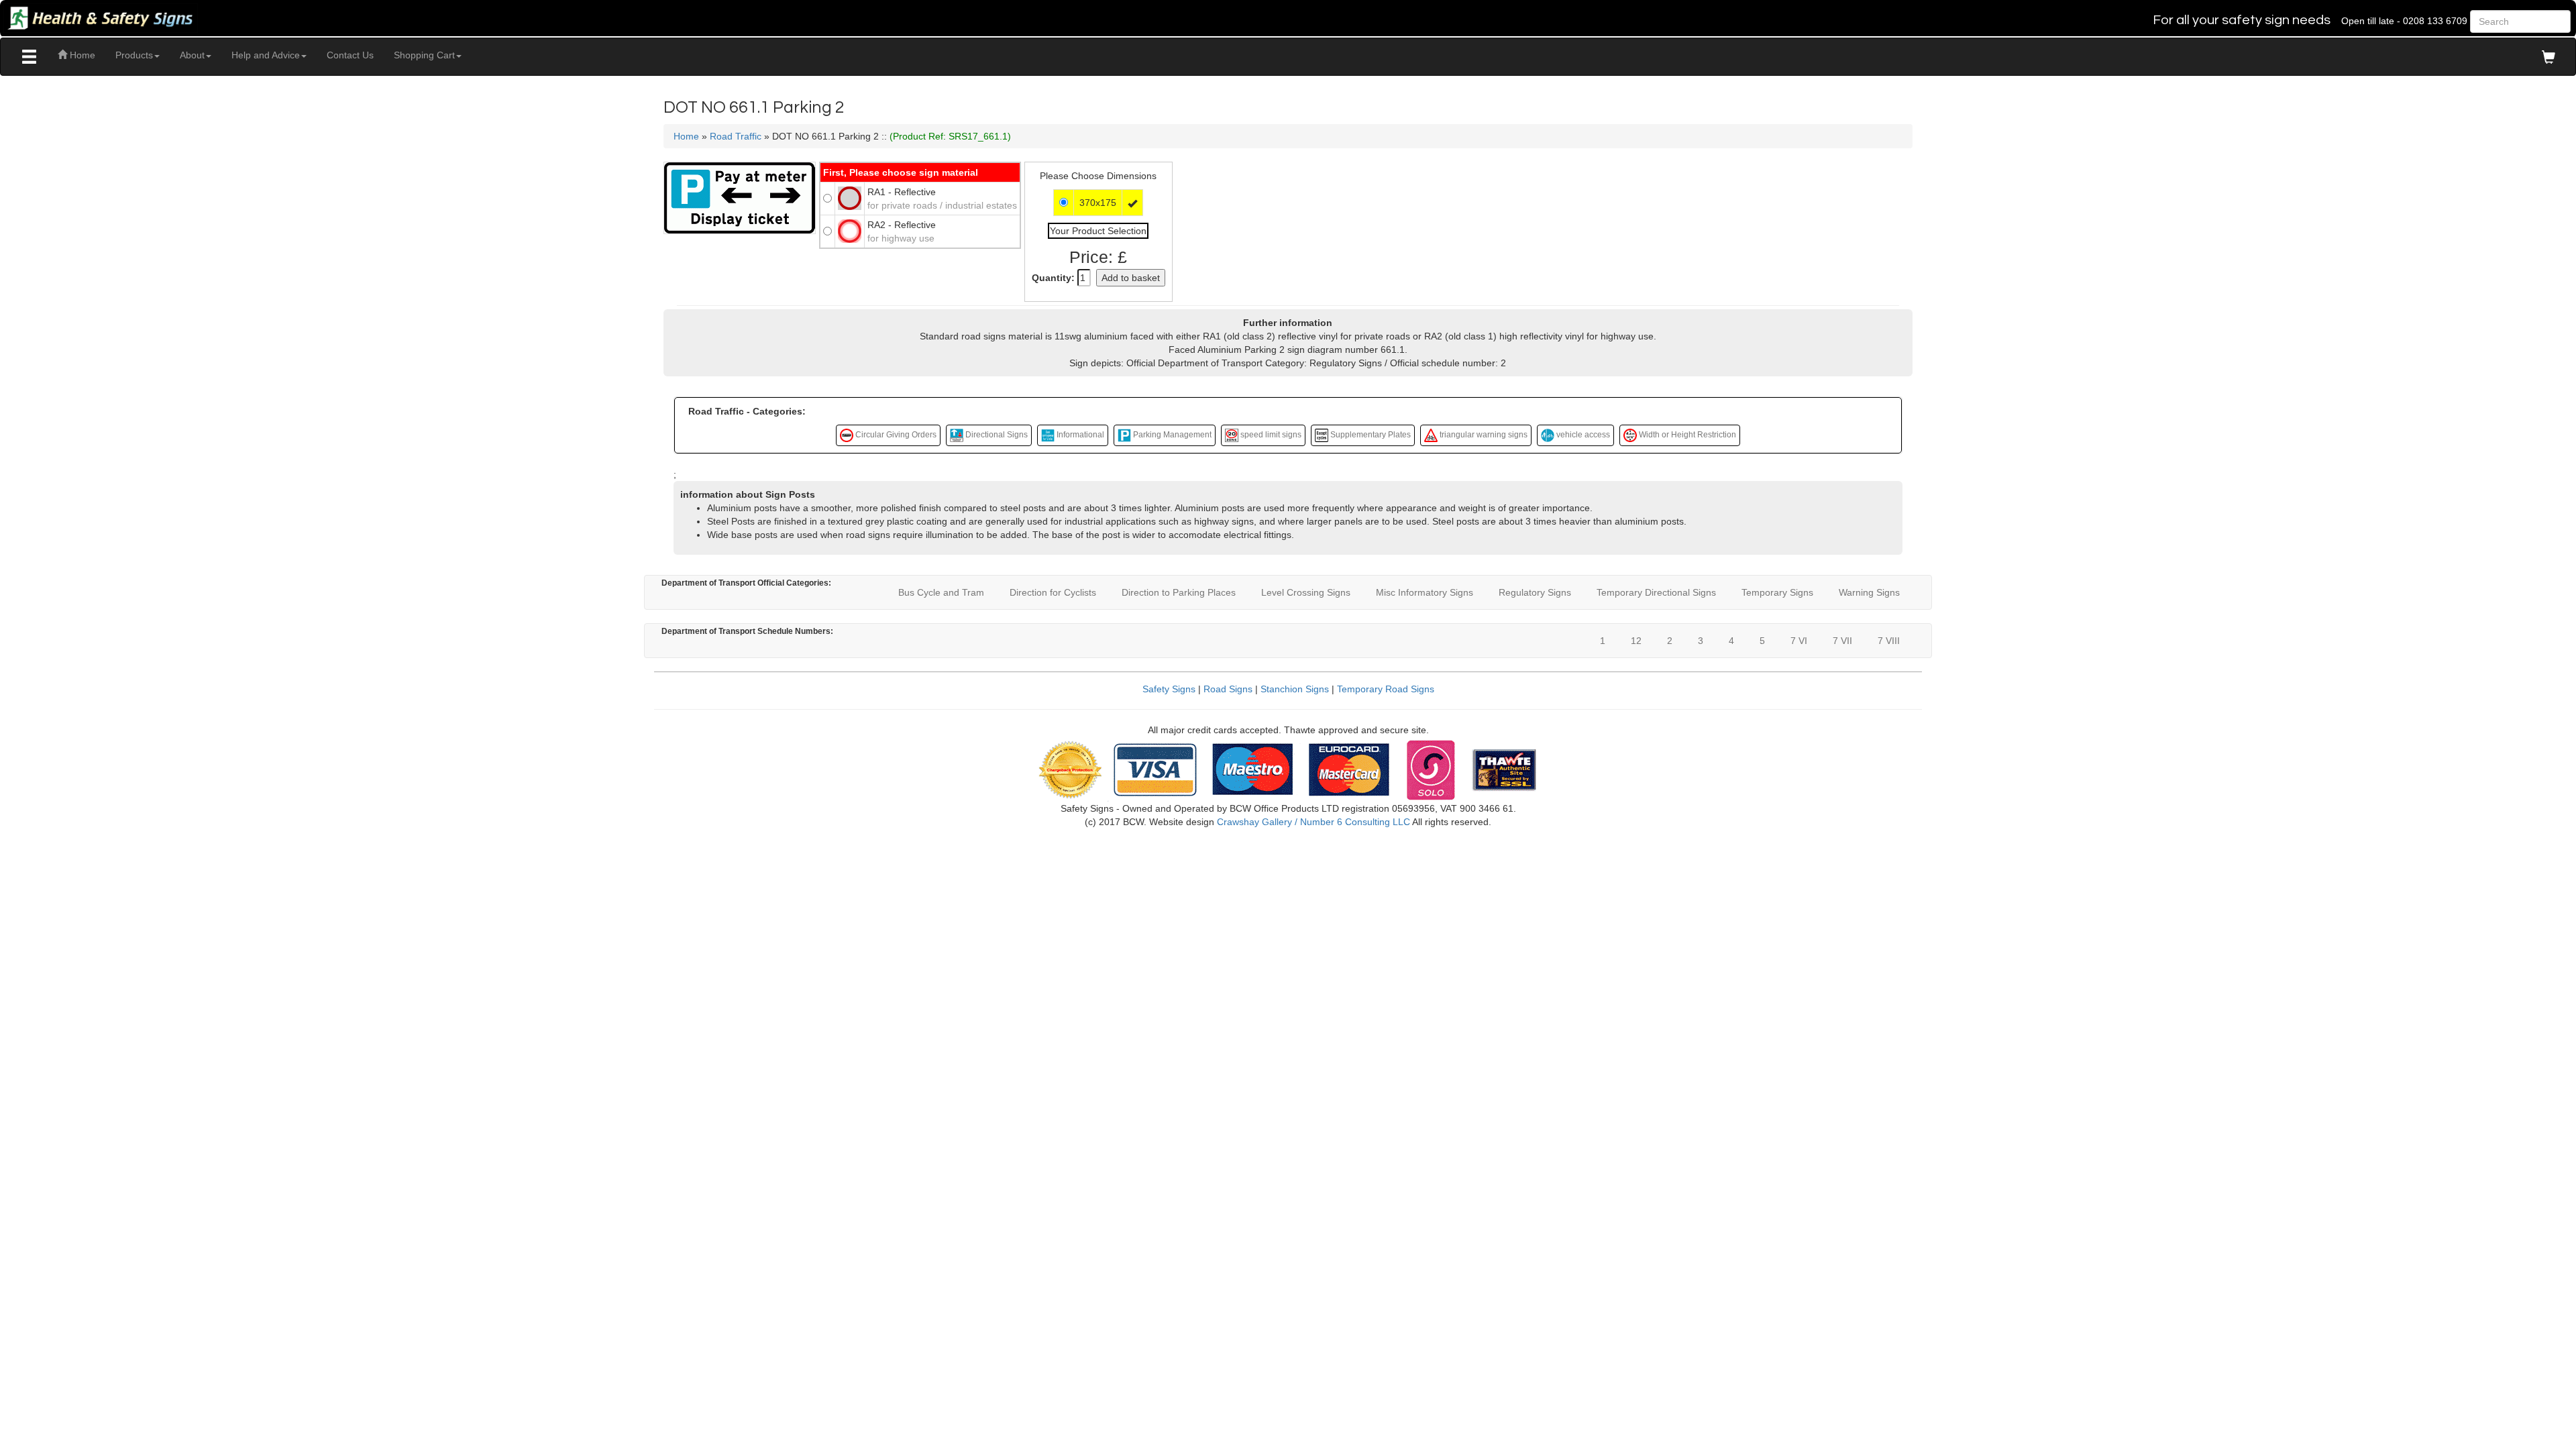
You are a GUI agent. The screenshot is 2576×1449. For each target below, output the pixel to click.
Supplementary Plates (1370, 435)
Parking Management (1171, 435)
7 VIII (1889, 641)
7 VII (1842, 641)
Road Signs (1228, 689)
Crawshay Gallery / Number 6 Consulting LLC (1313, 822)
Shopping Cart (424, 55)
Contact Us (350, 55)
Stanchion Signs (1295, 689)
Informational (1079, 435)
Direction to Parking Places (1179, 592)
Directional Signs (996, 435)
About (192, 55)
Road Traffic (736, 136)
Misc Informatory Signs (1425, 592)
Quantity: (1053, 278)
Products (134, 55)
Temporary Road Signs (1386, 689)
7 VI (1799, 641)
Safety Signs (1169, 689)
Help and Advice (266, 55)
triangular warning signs (1483, 435)
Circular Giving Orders (895, 435)
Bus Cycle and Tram (941, 592)
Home (81, 55)
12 (1636, 641)
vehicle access (1582, 435)
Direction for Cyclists (1053, 592)
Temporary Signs (1777, 592)
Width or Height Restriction (1686, 435)
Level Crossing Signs (1306, 592)
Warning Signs (1869, 592)
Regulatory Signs (1535, 592)
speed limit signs (1270, 435)
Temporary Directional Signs (1656, 592)
